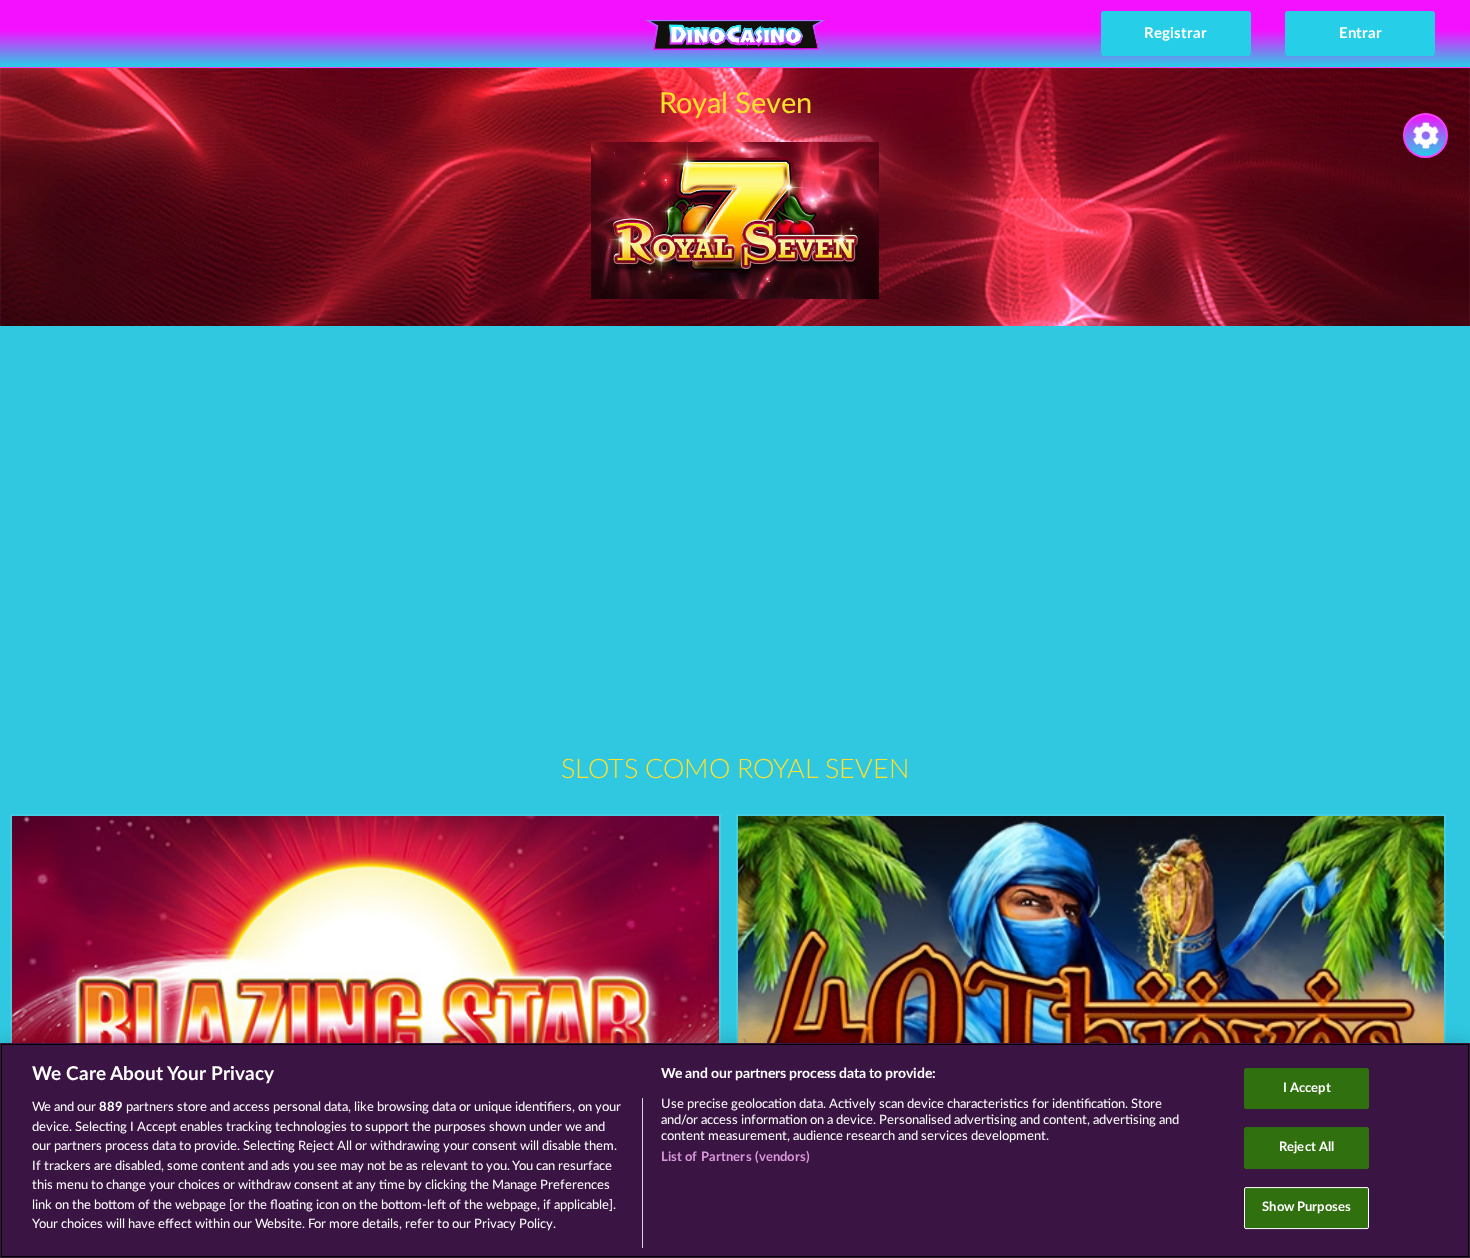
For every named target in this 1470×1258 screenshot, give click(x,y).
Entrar (1360, 33)
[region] (735, 1150)
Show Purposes (1306, 1207)
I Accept (1307, 1088)
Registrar (1175, 33)
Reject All (1306, 1147)
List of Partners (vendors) (735, 1157)
